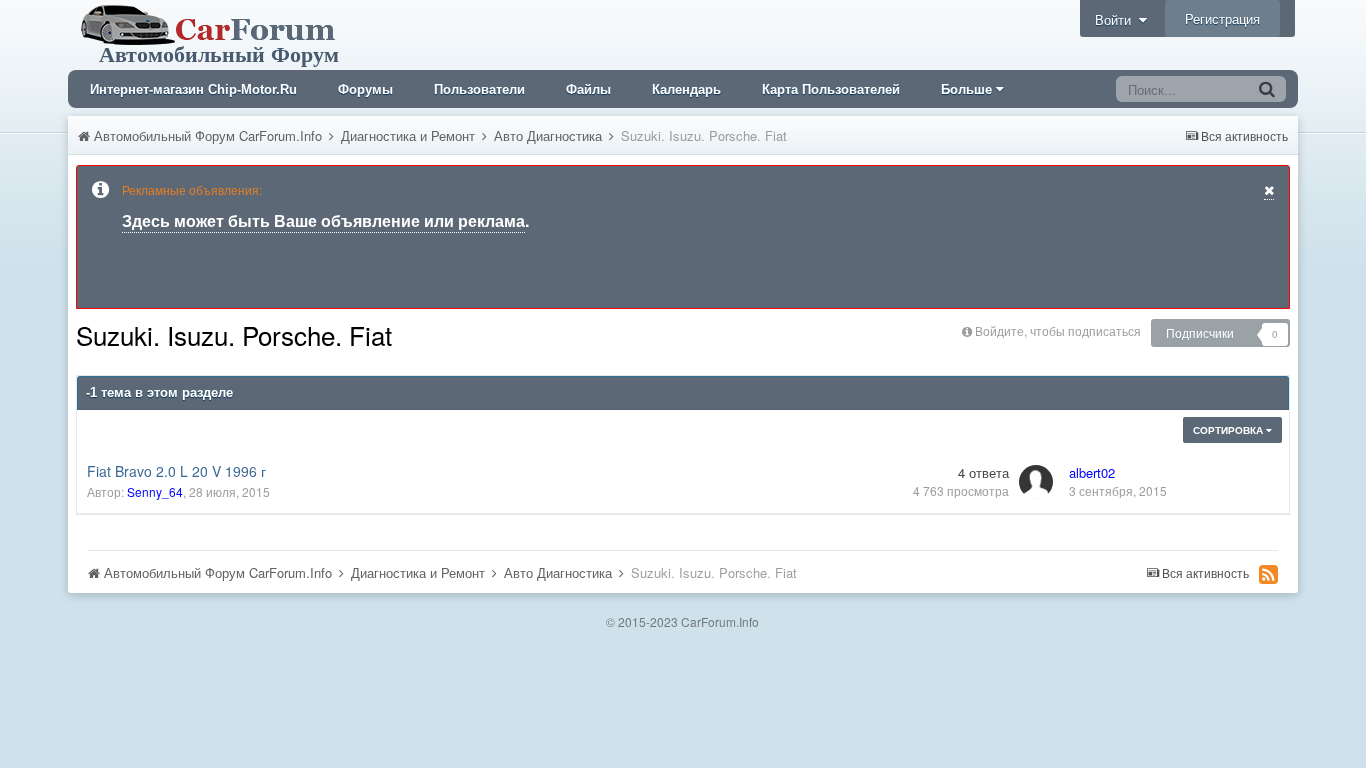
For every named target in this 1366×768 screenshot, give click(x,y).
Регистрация (1222, 18)
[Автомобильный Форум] (212, 32)
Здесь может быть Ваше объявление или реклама (323, 220)
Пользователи (479, 89)
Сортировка (1229, 430)
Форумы (365, 89)
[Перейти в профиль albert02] (1036, 482)
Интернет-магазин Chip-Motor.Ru (193, 89)
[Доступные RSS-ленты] (1268, 574)
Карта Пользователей (831, 89)
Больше (966, 89)
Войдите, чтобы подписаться (1058, 330)
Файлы (588, 89)
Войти (1117, 19)
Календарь (686, 89)
